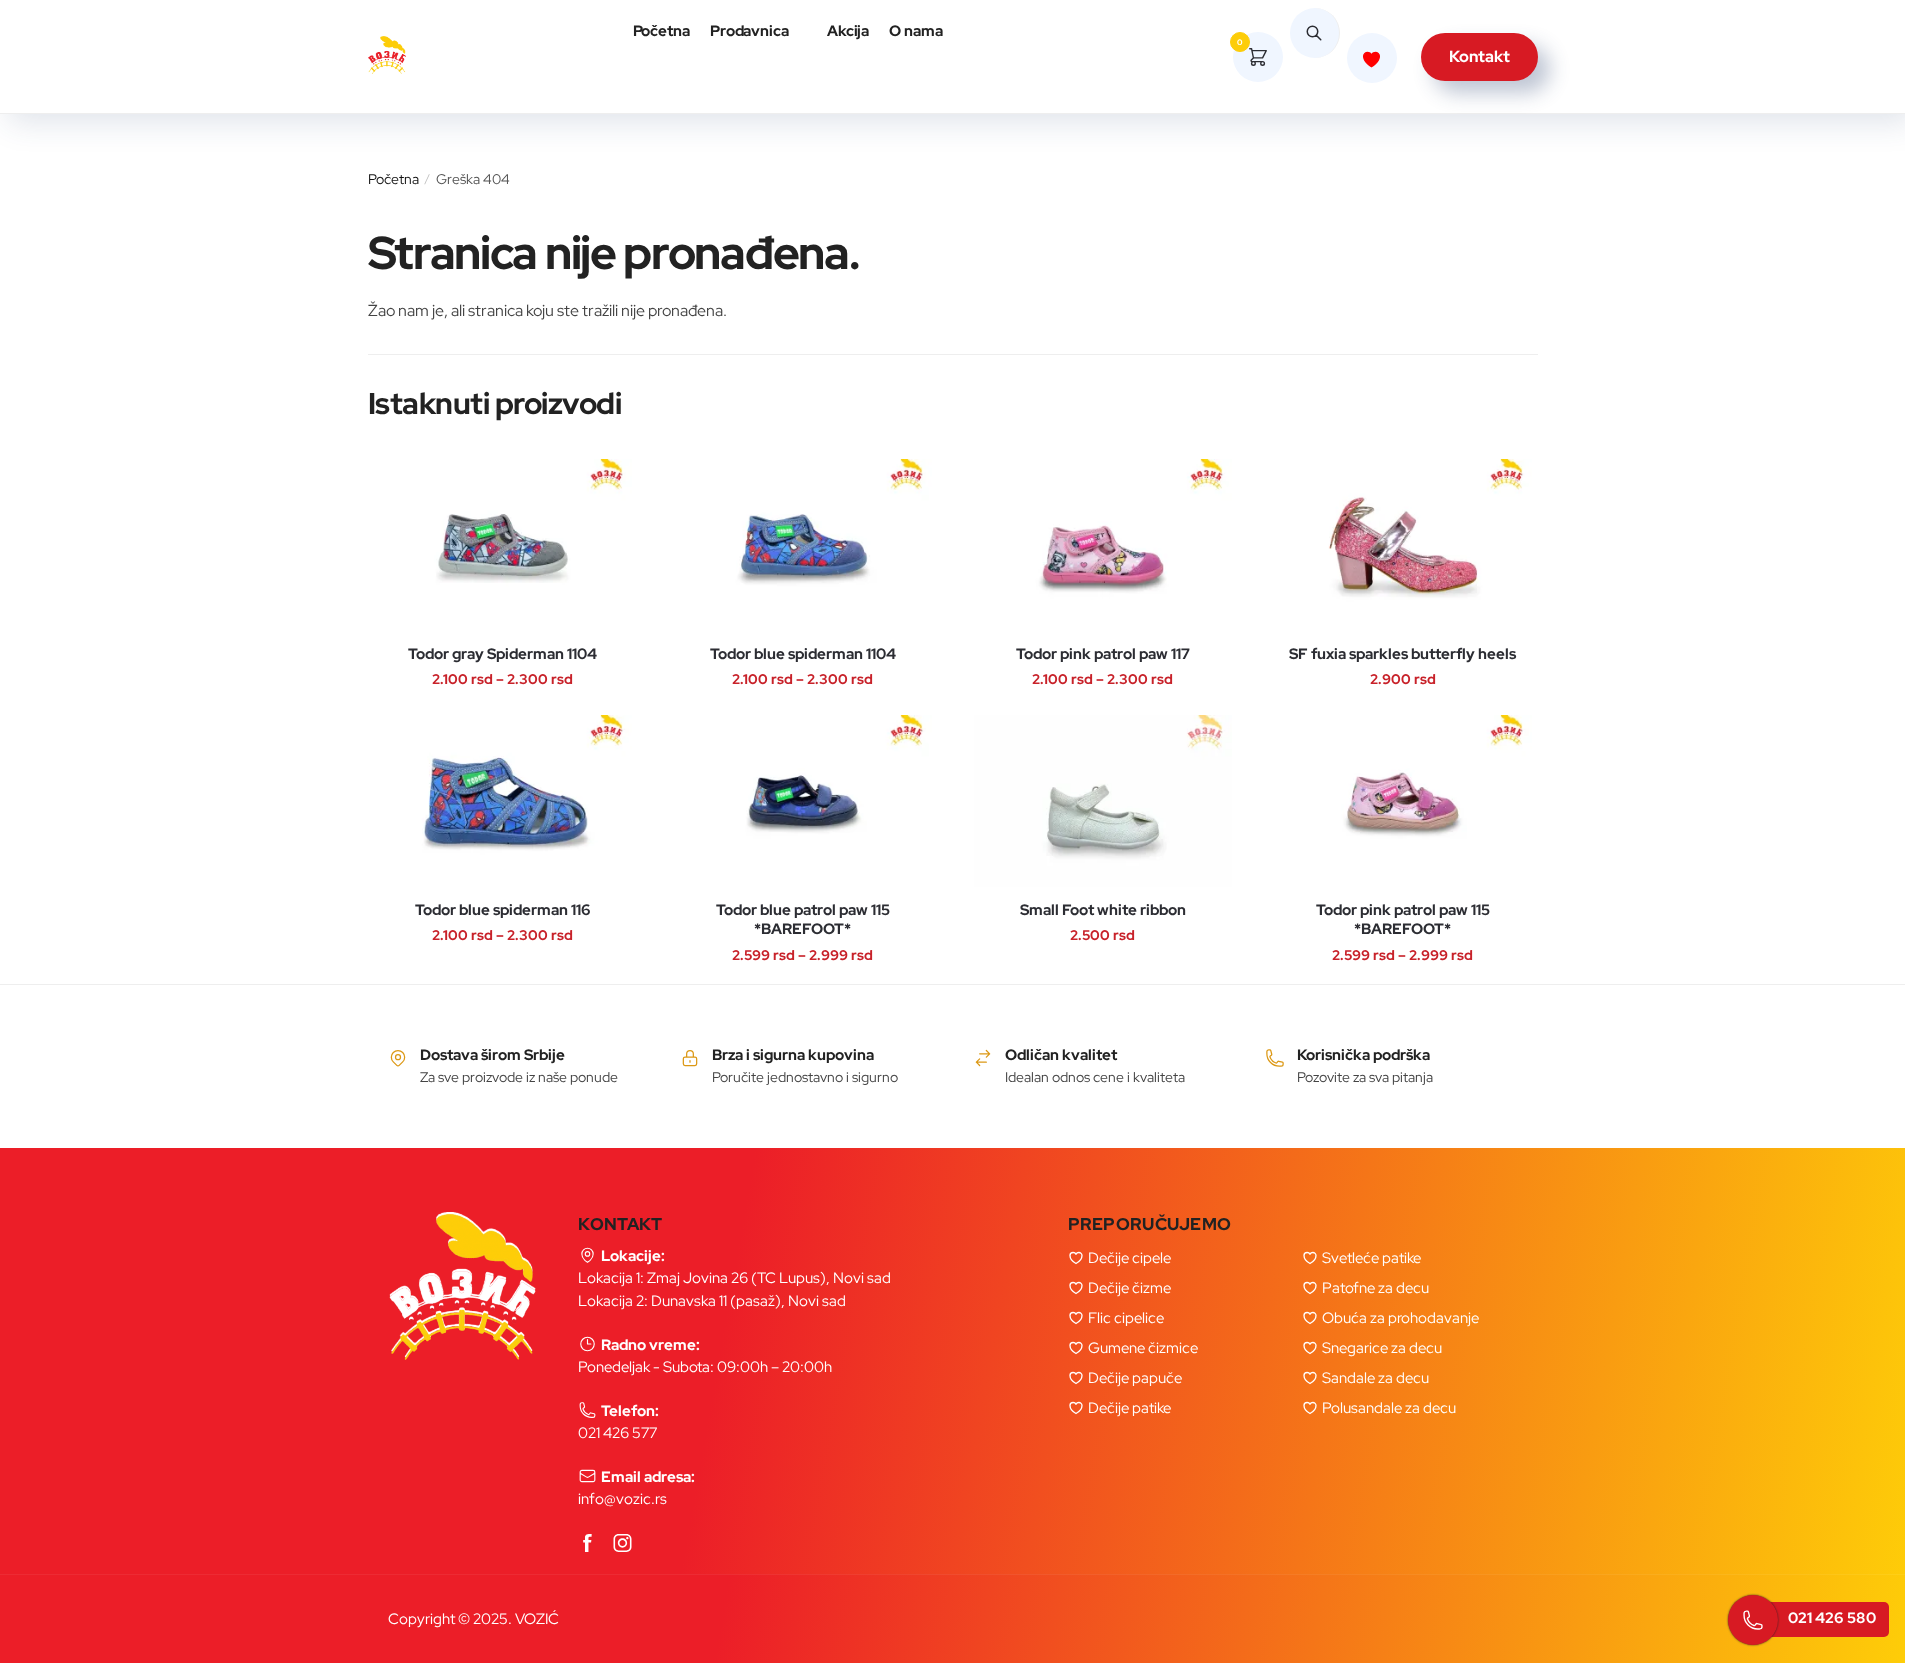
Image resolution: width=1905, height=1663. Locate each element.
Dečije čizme (1129, 1288)
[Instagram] (623, 1544)
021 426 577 (617, 1433)
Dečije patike (1129, 1408)
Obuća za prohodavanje (1400, 1318)
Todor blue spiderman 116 (503, 910)
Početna (393, 179)
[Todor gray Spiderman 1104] (503, 545)
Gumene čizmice (1143, 1348)
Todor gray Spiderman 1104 (502, 654)
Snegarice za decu (1382, 1348)
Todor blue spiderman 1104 (803, 654)
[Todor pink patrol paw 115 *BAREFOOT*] (1403, 801)
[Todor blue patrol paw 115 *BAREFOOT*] (803, 801)
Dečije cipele (1129, 1258)
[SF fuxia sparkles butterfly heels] (1403, 545)
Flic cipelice (1126, 1318)
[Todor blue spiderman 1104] (803, 545)
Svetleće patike (1371, 1258)
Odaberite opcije (483, 581)
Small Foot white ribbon (1103, 910)
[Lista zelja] (1372, 58)
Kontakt (1479, 56)
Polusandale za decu (1389, 1408)
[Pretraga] (1315, 57)
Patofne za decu (1375, 1288)
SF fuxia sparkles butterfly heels (1402, 654)
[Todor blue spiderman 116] (503, 801)
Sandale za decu (1375, 1378)
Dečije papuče (1135, 1378)
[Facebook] (588, 1544)
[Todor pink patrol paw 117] (1103, 545)
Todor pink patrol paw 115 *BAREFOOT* (1403, 920)
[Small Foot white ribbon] (1103, 801)
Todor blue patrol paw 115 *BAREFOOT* (803, 920)
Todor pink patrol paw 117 (1103, 654)
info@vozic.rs (622, 1499)
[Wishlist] (404, 474)
